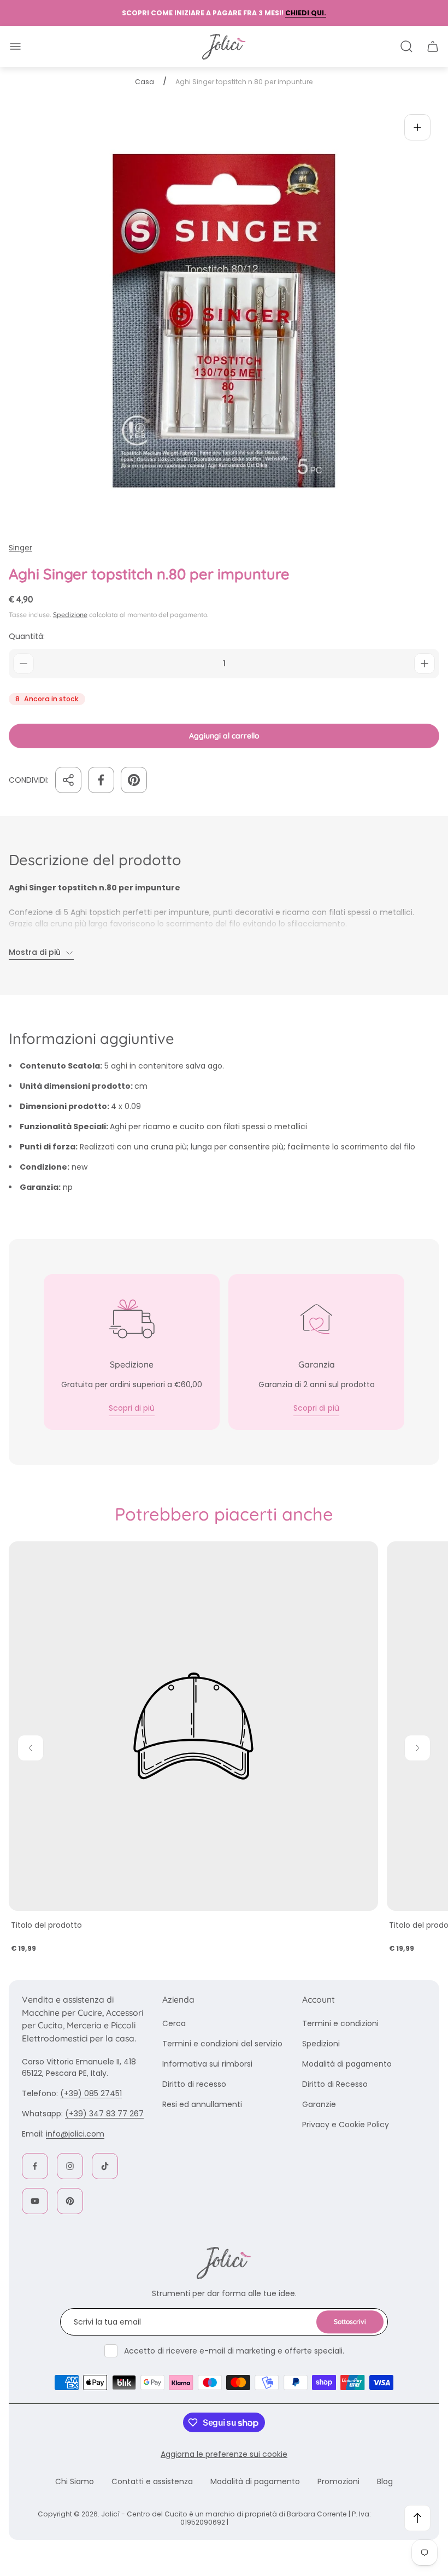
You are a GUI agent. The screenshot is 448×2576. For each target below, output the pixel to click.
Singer (20, 548)
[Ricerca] (406, 46)
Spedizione (70, 615)
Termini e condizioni (340, 2023)
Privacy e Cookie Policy (346, 2125)
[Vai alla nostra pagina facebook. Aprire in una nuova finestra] (35, 2166)
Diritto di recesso (194, 2084)
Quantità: (27, 636)
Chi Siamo (75, 2481)
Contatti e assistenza (152, 2481)
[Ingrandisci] (417, 127)
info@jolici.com (75, 2134)
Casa (145, 82)
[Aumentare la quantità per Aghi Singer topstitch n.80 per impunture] (425, 664)
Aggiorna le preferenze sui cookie (224, 2454)
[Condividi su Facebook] (101, 780)
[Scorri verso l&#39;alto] (417, 2518)
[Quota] (68, 780)
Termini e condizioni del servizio (222, 2044)
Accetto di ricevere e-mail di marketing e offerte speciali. (234, 2351)
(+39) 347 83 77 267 (104, 2114)
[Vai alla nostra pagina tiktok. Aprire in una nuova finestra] (105, 2166)
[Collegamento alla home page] (224, 2263)
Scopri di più (132, 1408)
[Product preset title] (193, 1726)
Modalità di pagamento (347, 2064)
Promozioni (338, 2481)
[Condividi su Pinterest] (134, 780)
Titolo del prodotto (46, 1925)
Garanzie (319, 2104)
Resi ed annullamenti (202, 2104)
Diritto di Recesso (335, 2084)
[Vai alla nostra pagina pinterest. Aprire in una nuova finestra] (70, 2201)
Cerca (174, 2023)
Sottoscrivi (350, 2322)
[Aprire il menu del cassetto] (15, 46)
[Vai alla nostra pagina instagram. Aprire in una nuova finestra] (70, 2166)
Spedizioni (321, 2044)
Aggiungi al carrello (224, 736)
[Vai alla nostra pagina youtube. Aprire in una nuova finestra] (35, 2201)
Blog (385, 2481)
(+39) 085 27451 (91, 2093)
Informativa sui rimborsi (207, 2064)
